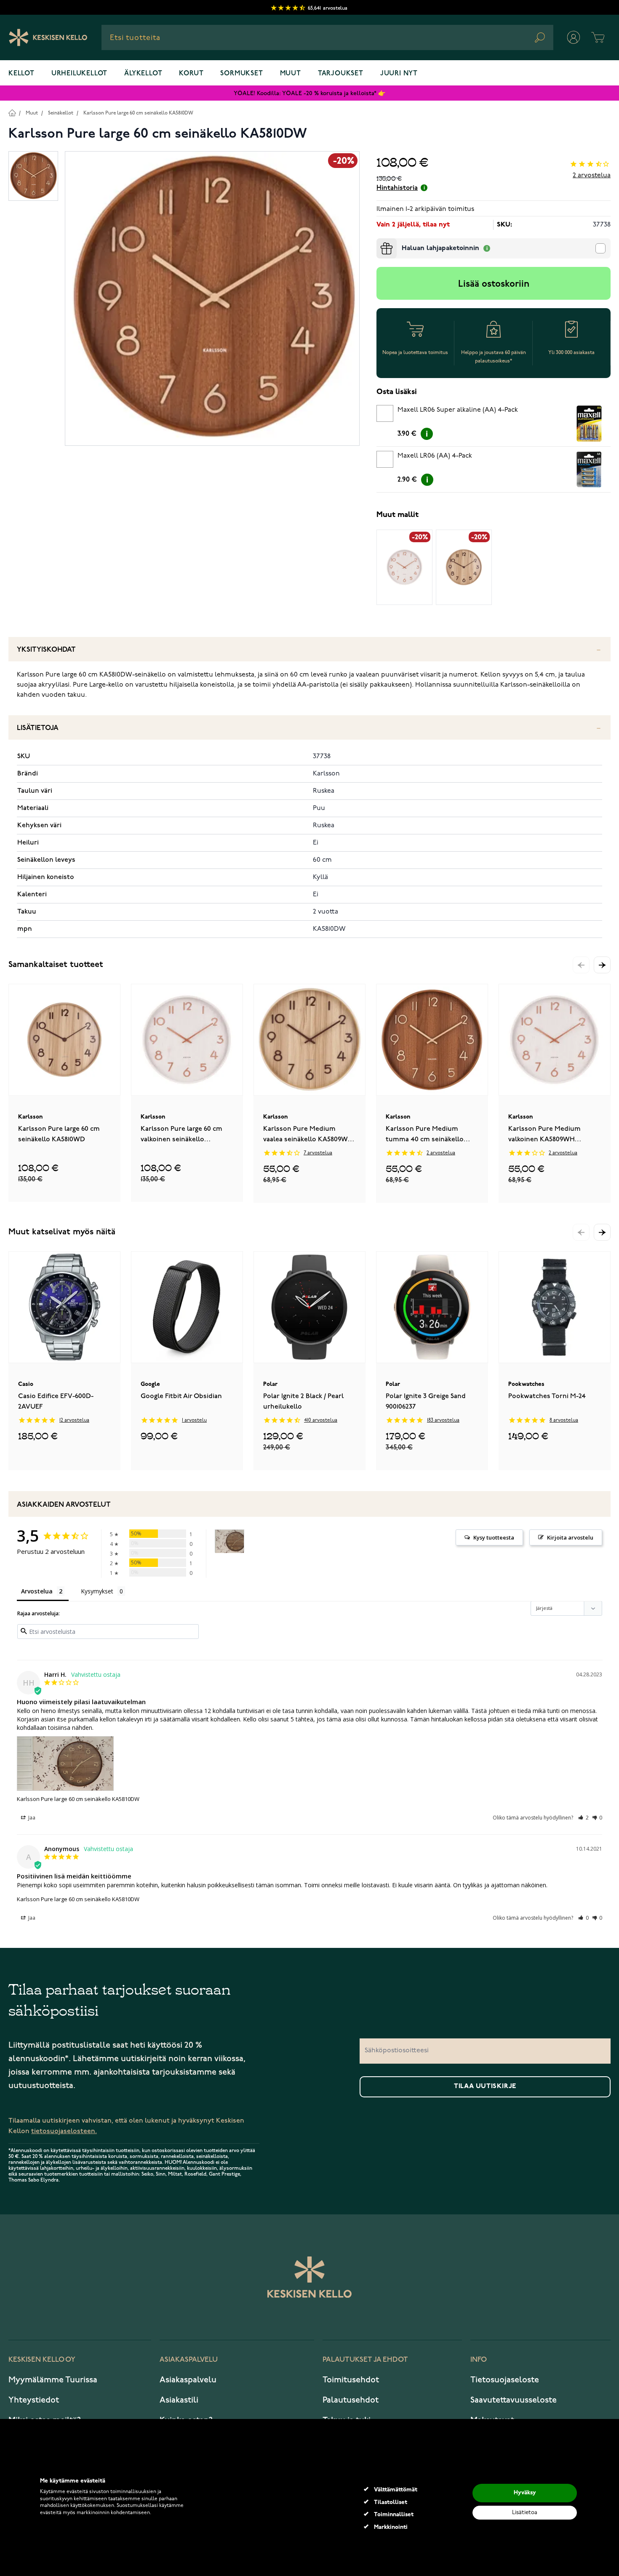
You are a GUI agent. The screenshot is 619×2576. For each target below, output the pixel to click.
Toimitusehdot (351, 2380)
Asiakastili (179, 2400)
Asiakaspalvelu (188, 2380)
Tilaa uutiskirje (485, 2086)
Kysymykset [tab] (97, 1591)
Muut (291, 74)
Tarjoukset (341, 74)
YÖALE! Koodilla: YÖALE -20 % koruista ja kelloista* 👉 (309, 93)
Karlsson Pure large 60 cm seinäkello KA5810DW (138, 113)
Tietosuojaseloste (505, 2380)
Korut (191, 74)
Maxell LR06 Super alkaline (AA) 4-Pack (458, 410)
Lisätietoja (38, 728)
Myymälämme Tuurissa (53, 2380)
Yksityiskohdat (46, 650)
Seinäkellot (61, 113)
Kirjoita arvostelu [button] (570, 1537)
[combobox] (327, 37)
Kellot (21, 74)
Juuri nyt (399, 74)
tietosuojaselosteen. (64, 2131)
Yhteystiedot (34, 2400)
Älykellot (143, 74)
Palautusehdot (351, 2400)
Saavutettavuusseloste (514, 2400)
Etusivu (12, 113)
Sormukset (241, 74)
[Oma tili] (574, 37)
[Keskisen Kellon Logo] (48, 37)
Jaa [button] (31, 1818)
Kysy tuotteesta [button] (494, 1537)
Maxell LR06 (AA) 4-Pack (435, 456)
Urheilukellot (79, 74)
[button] (602, 965)
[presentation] (380, 242)
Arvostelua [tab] (37, 1591)
